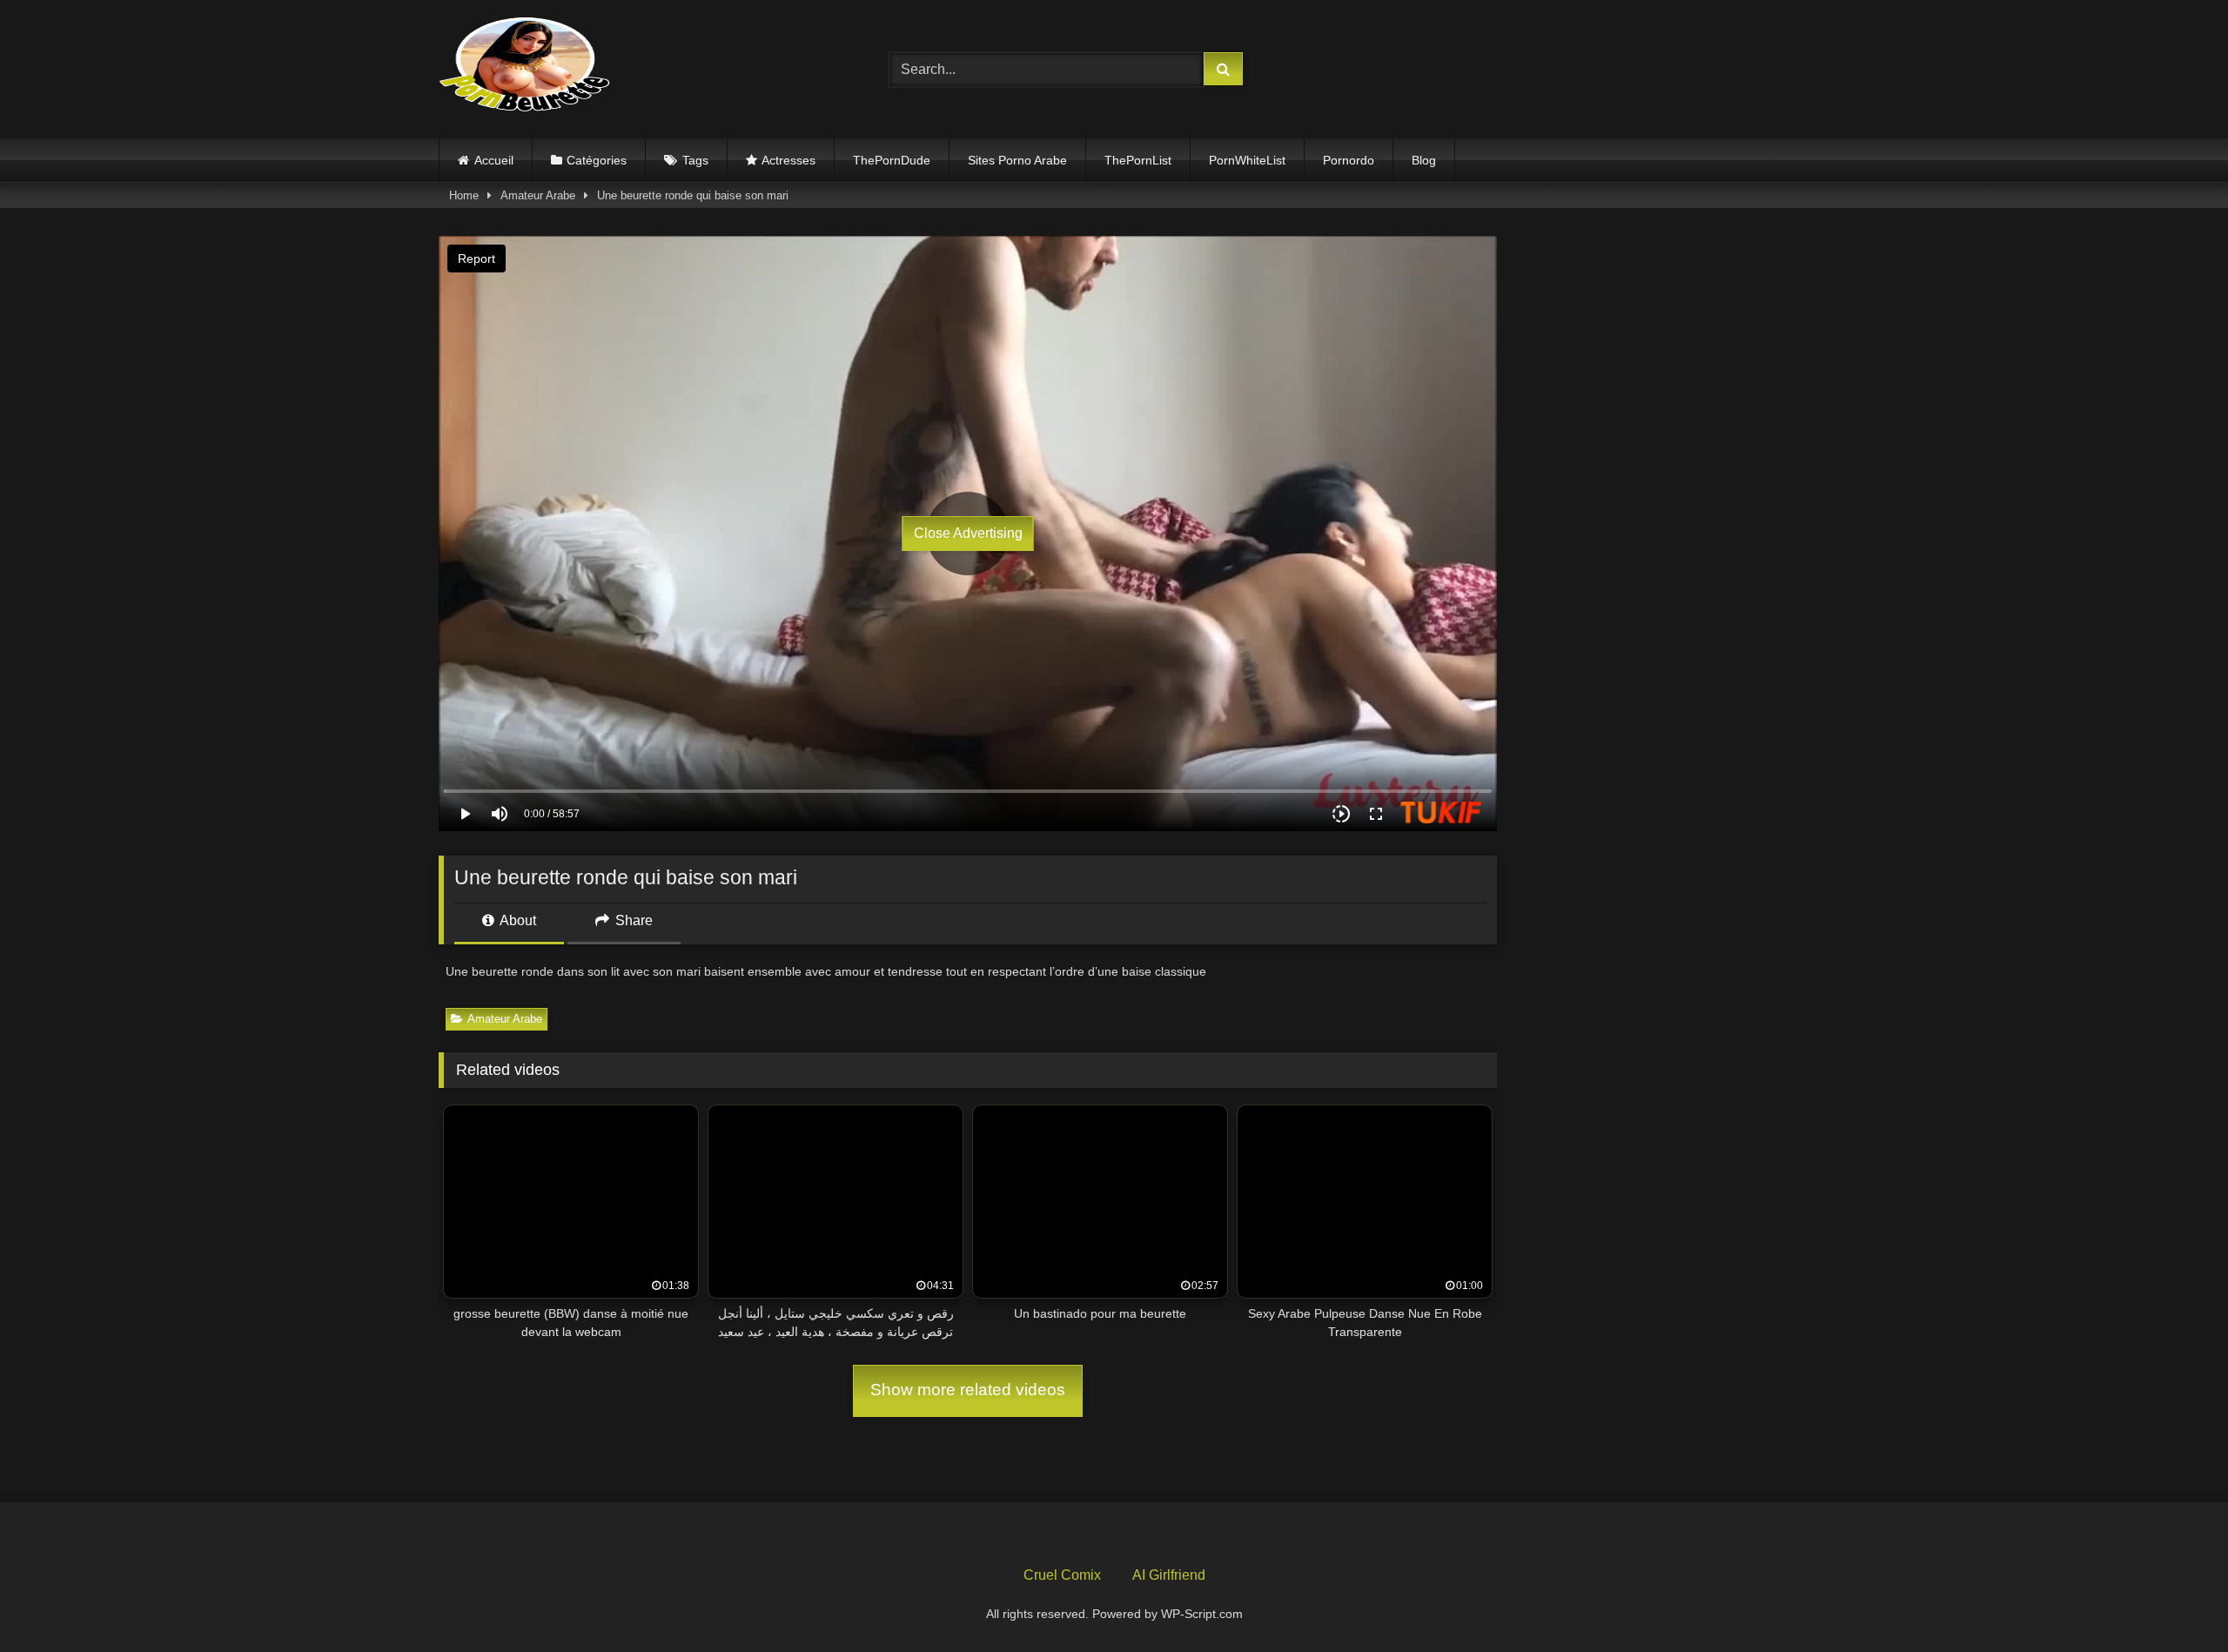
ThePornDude (892, 160)
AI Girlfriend (1169, 1575)
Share (632, 920)
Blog (1424, 160)
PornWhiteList (1247, 160)
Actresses (789, 160)
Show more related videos (968, 1390)
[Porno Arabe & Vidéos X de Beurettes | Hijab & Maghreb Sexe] (526, 66)
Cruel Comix (1062, 1575)
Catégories (597, 160)
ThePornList (1138, 160)
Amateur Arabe (538, 195)
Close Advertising (968, 533)
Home (464, 195)
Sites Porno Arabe (1017, 160)
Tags (695, 160)
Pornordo (1349, 160)
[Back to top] (2174, 1600)
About (517, 920)
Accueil (494, 160)
